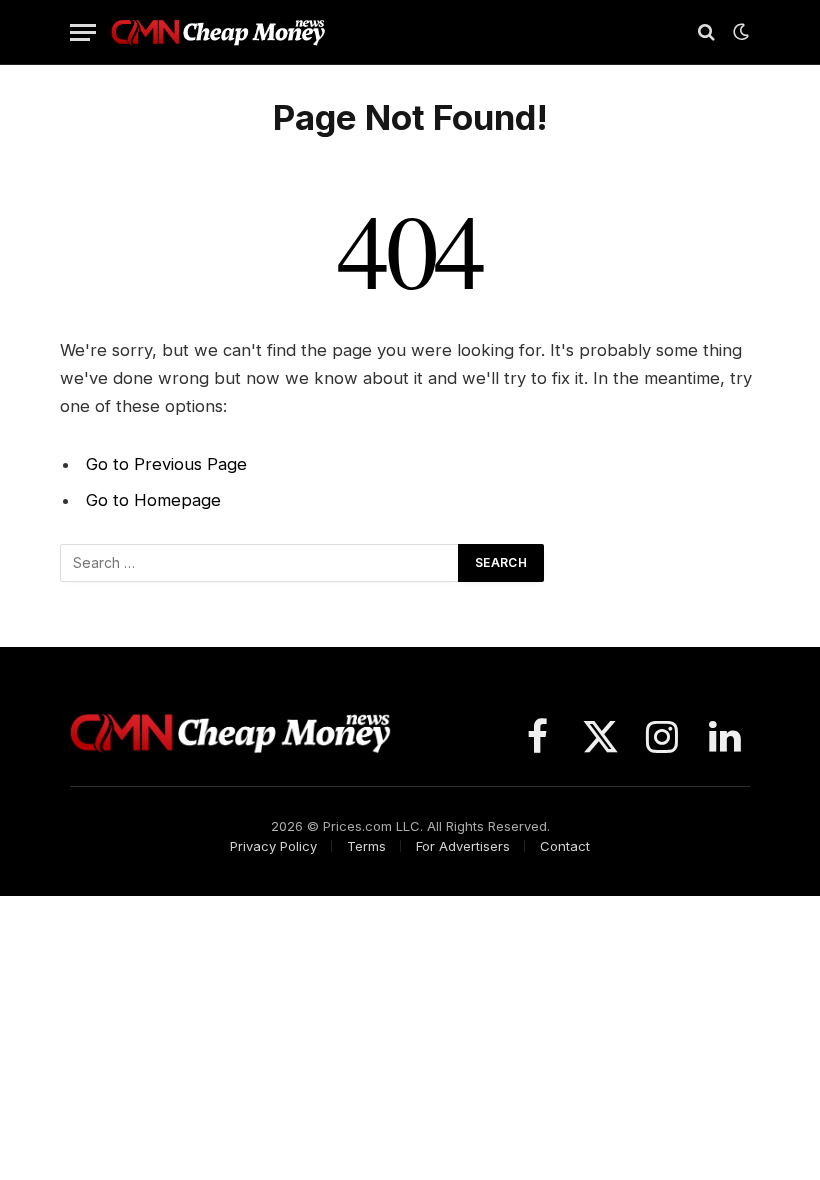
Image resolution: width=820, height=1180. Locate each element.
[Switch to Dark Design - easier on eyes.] (739, 32)
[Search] (706, 32)
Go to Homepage (153, 500)
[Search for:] (260, 563)
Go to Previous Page (166, 464)
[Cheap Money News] (218, 32)
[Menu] (83, 32)
